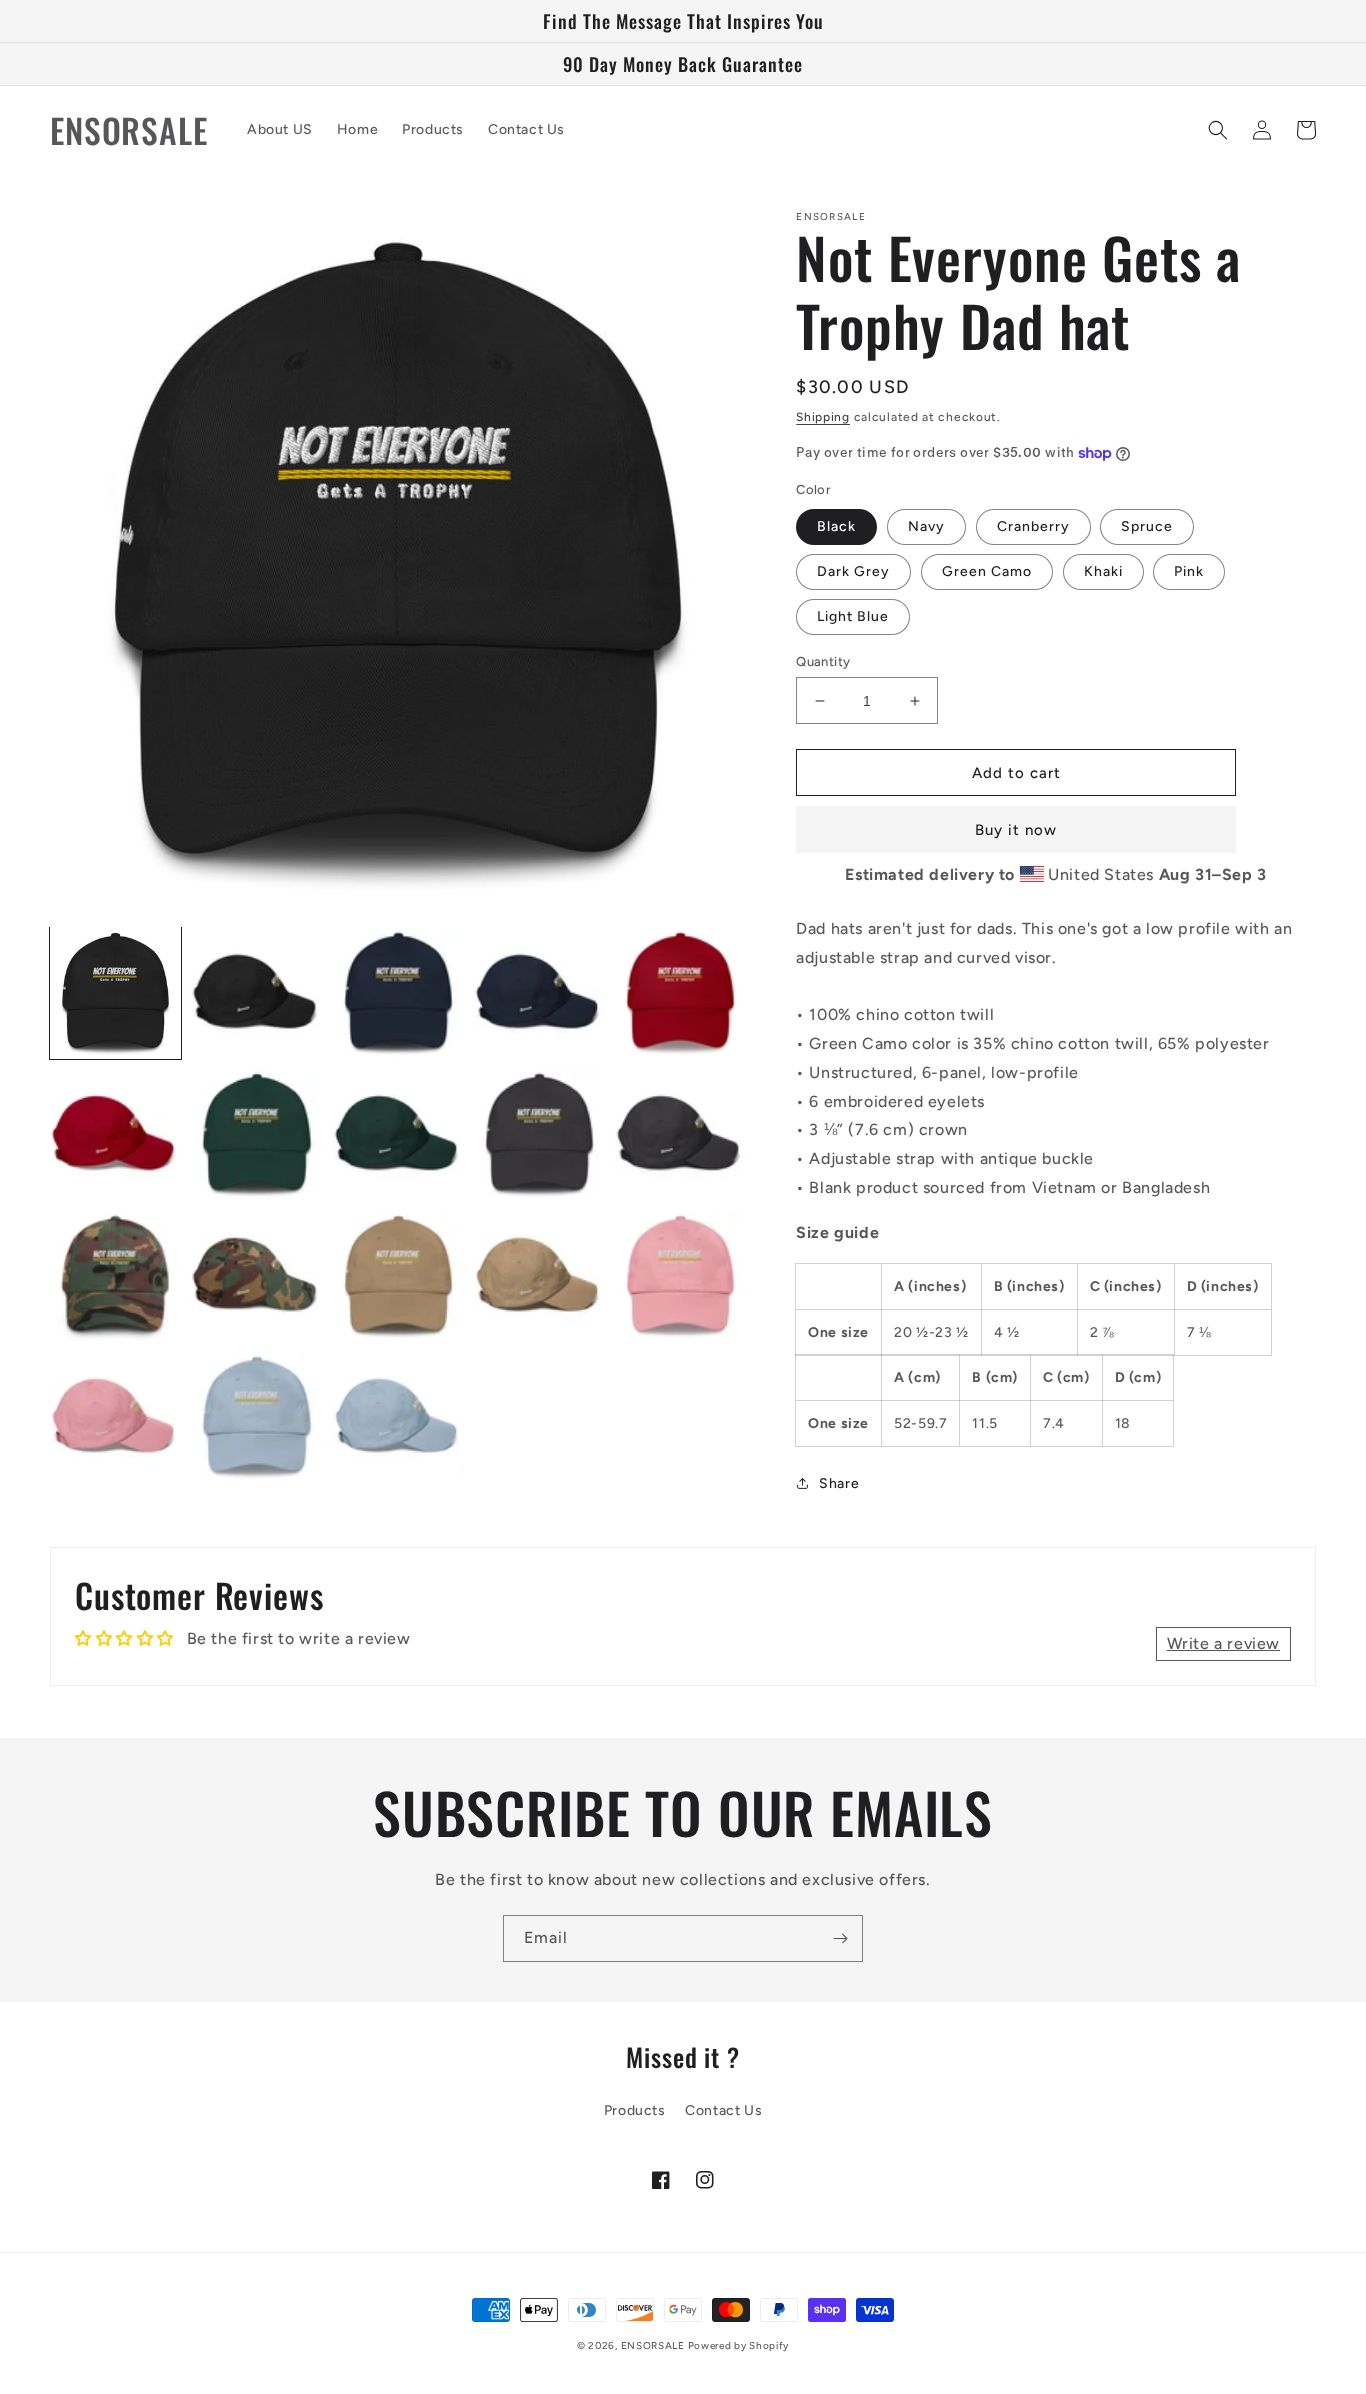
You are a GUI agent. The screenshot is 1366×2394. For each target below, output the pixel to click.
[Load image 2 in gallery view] (256, 992)
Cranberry (1033, 526)
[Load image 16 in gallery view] (115, 1416)
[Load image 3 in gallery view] (398, 992)
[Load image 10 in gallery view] (680, 1133)
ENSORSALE (654, 2345)
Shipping (823, 417)
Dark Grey (853, 571)
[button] (1218, 130)
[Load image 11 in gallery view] (115, 1275)
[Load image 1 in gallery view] (115, 992)
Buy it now (1016, 830)
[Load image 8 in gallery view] (398, 1133)
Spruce (1147, 526)
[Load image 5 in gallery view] (680, 992)
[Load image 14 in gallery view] (539, 1275)
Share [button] (839, 1483)
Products (635, 2110)
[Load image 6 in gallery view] (115, 1133)
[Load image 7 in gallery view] (256, 1133)
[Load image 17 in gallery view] (256, 1416)
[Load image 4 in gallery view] (539, 992)
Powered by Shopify (739, 2345)
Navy (926, 526)
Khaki (1103, 571)
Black (836, 526)
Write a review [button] (1223, 1643)
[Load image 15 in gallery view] (680, 1275)
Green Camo (987, 571)
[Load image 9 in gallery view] (539, 1133)
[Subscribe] (840, 1938)
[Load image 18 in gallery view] (398, 1416)
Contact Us (723, 2110)
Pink (1189, 571)
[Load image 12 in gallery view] (256, 1275)
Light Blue (853, 616)
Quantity (823, 661)
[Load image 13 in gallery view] (398, 1275)
